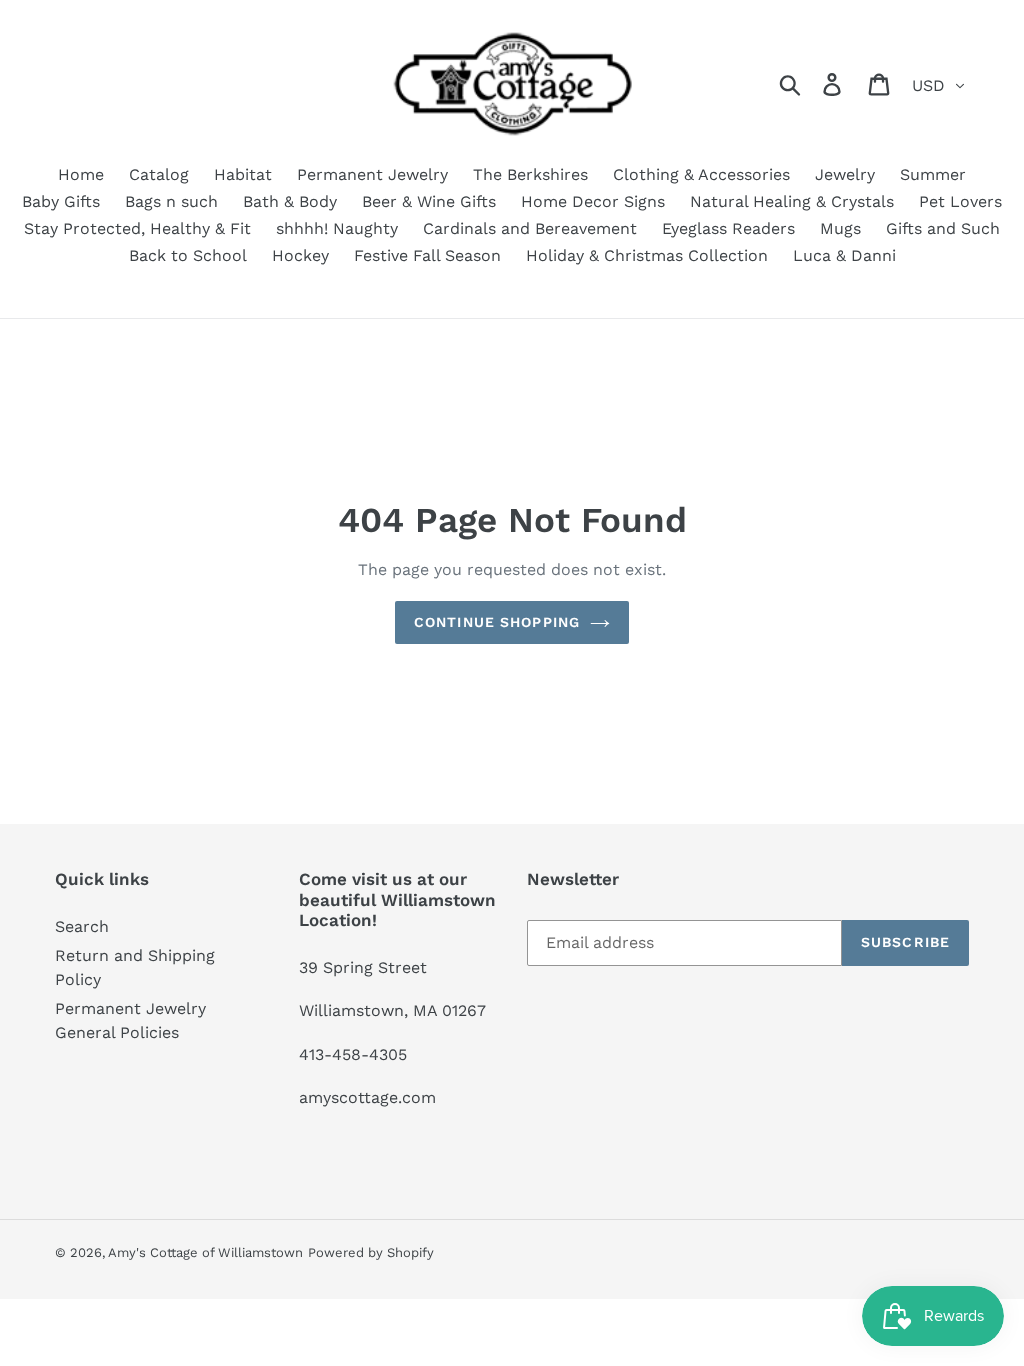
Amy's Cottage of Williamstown (205, 1252)
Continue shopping (497, 622)
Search (82, 926)
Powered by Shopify (371, 1252)
